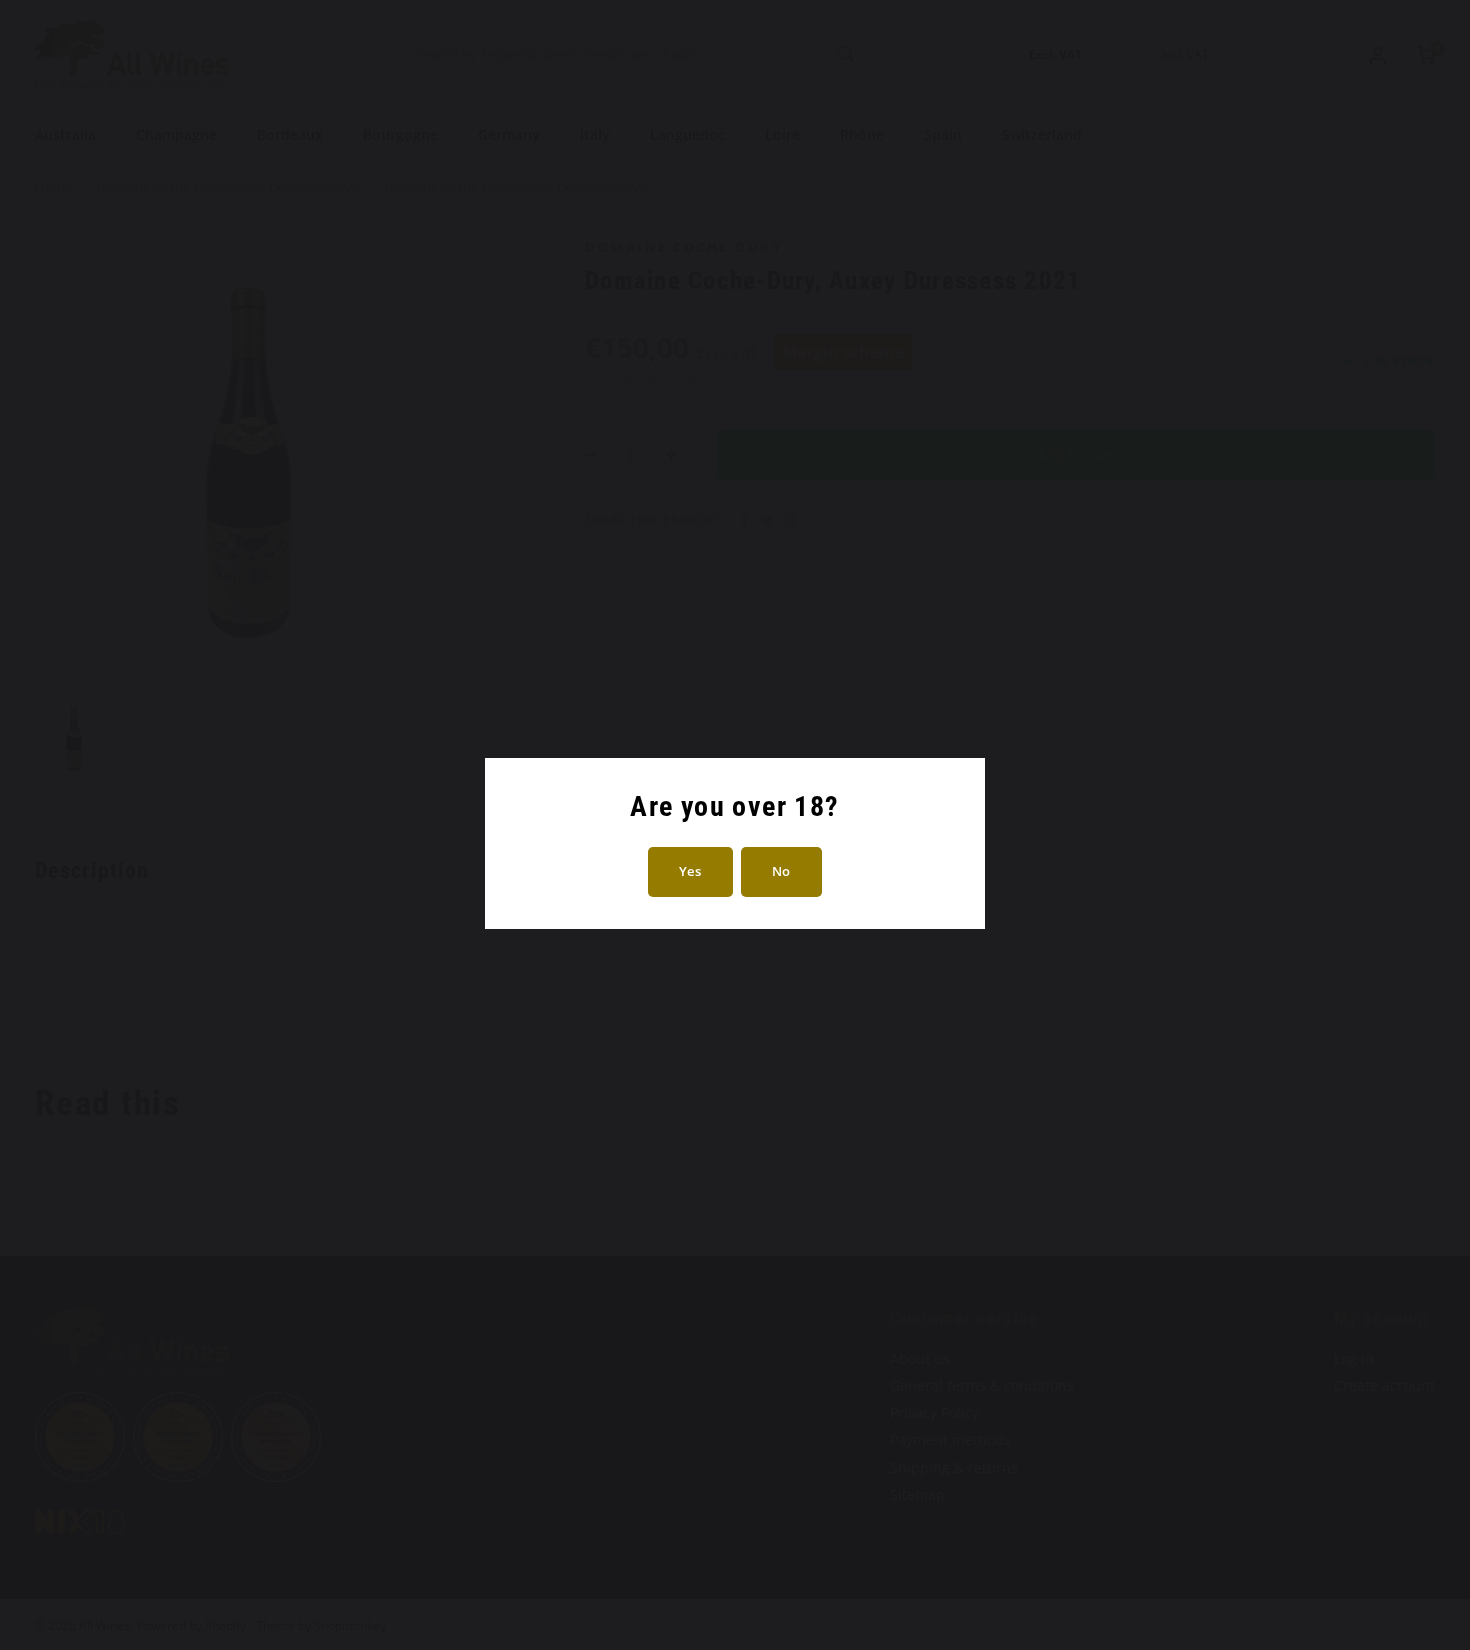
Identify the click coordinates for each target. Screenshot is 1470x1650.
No (781, 871)
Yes (690, 871)
